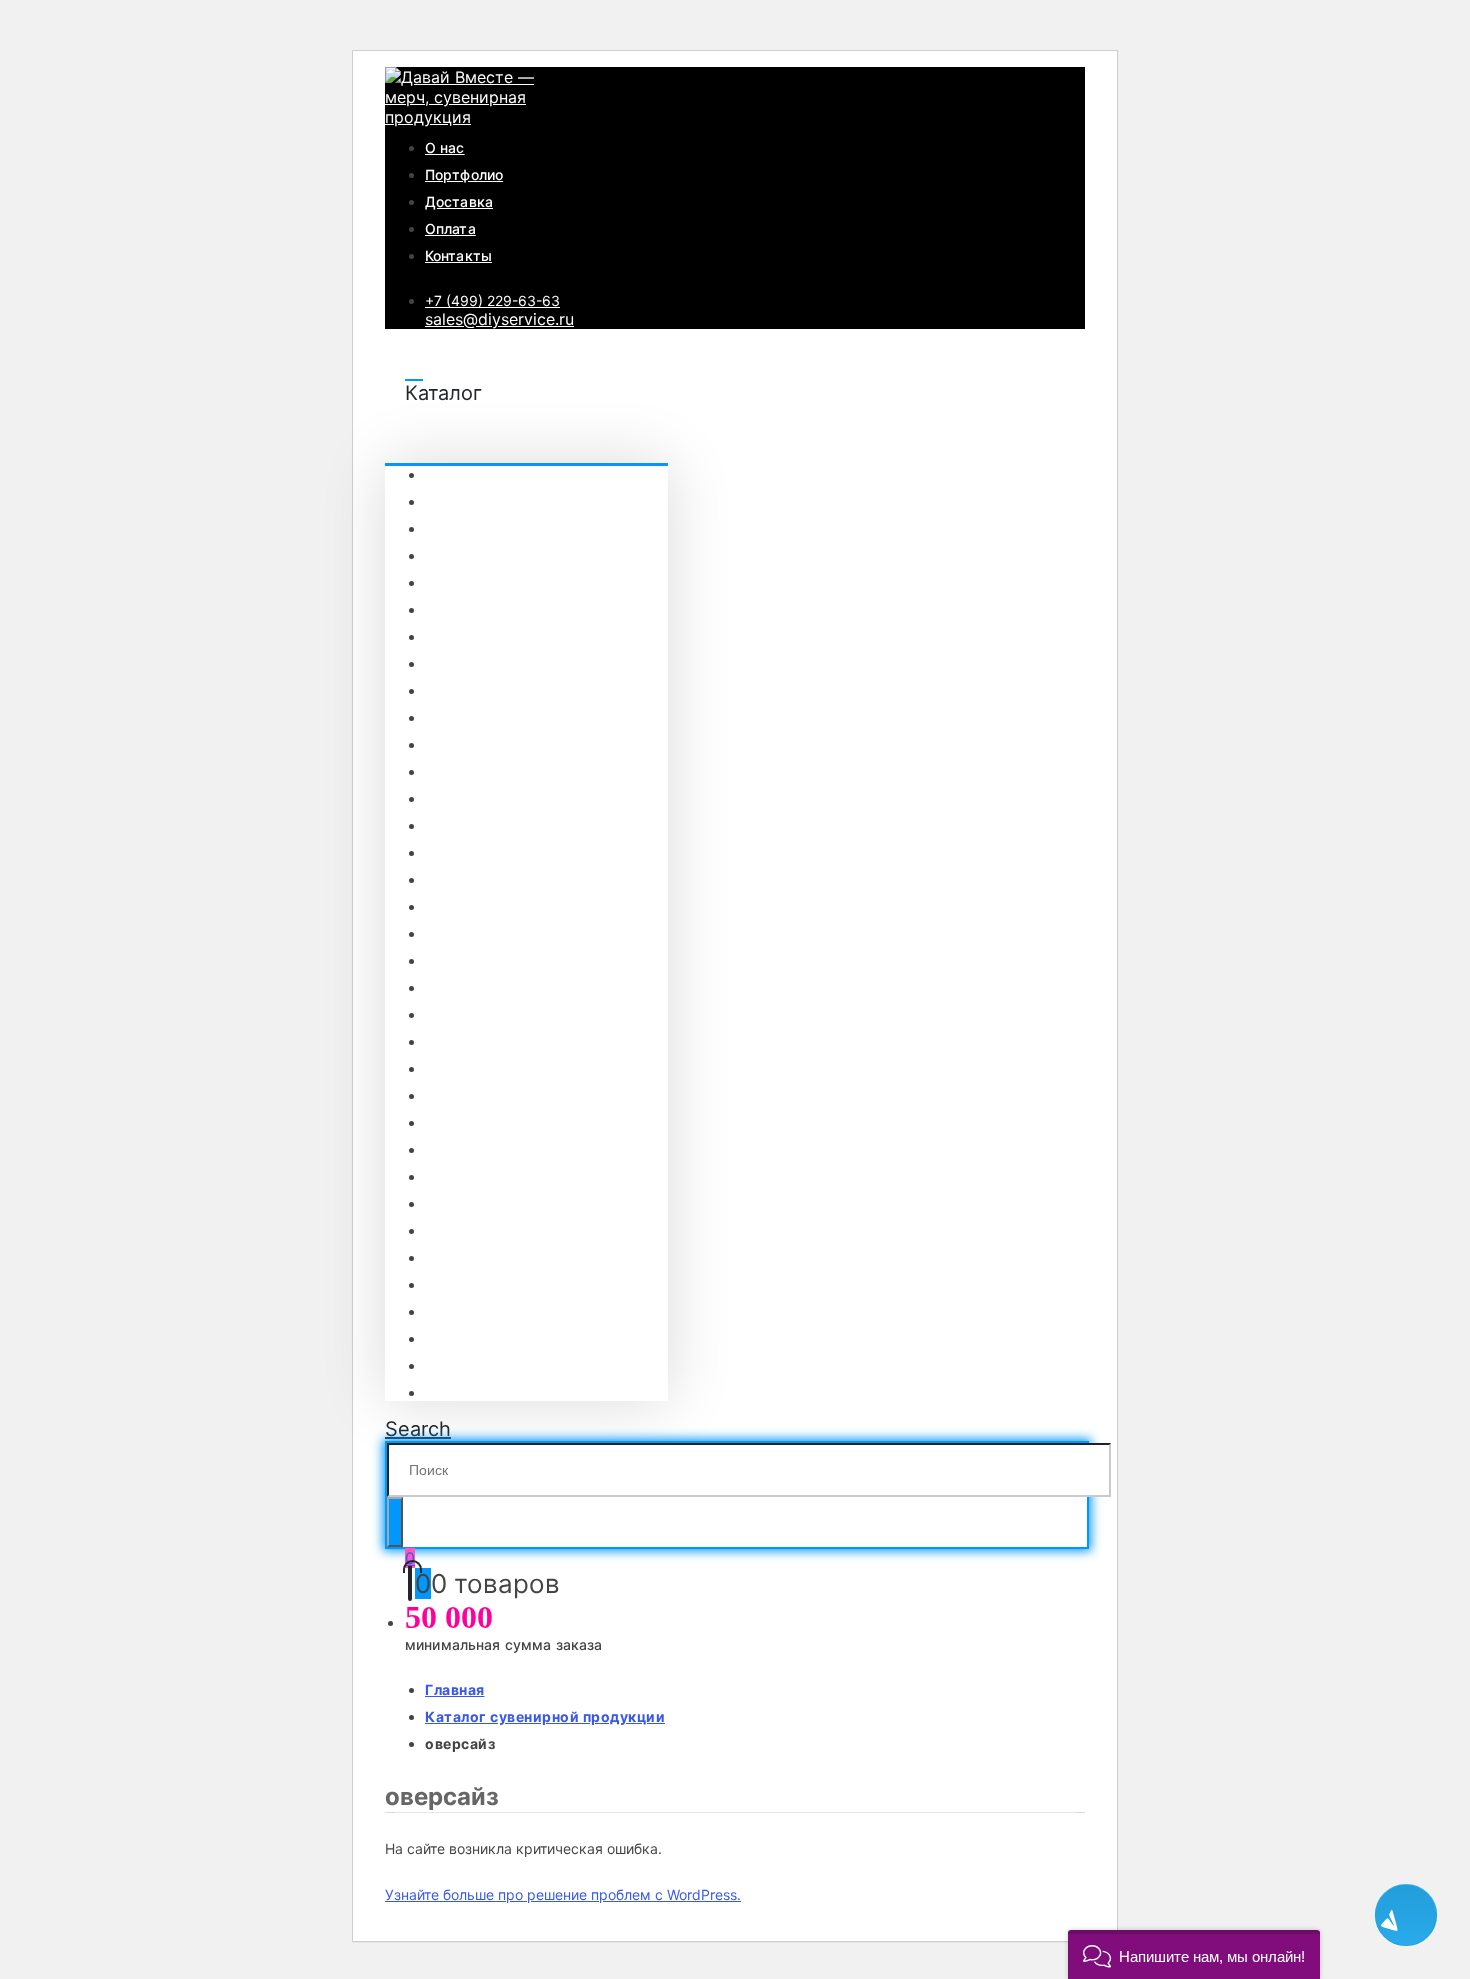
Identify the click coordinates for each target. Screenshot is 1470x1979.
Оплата (450, 228)
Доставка (459, 201)
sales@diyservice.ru (499, 319)
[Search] (395, 1522)
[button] (1194, 1954)
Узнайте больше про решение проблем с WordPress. (563, 1894)
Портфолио (464, 174)
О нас (445, 147)
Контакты (458, 255)
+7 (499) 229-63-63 (492, 300)
